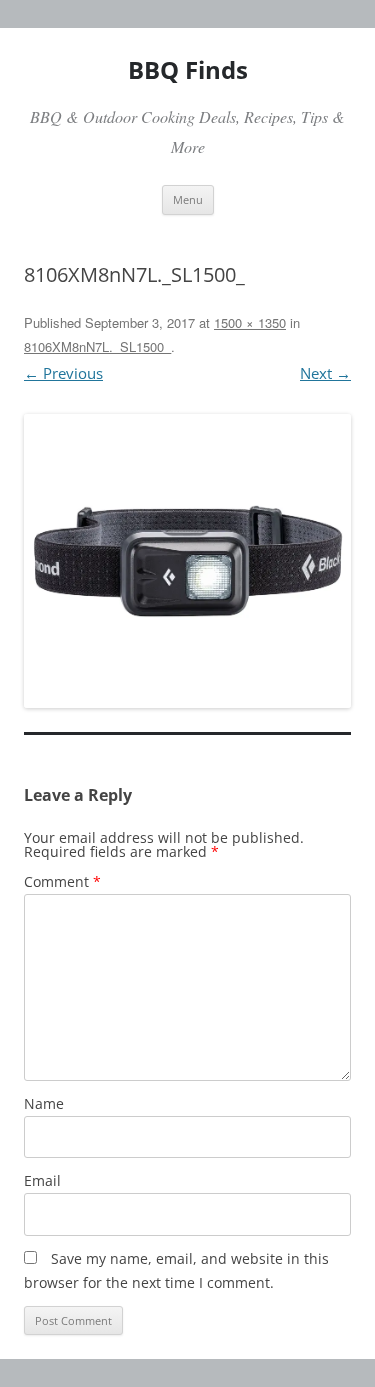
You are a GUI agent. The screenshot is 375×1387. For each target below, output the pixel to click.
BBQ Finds (188, 69)
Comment (62, 881)
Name (44, 1103)
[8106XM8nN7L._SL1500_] (187, 561)
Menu (188, 199)
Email (42, 1180)
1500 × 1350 (250, 322)
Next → (325, 373)
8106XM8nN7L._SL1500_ (97, 346)
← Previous (63, 373)
